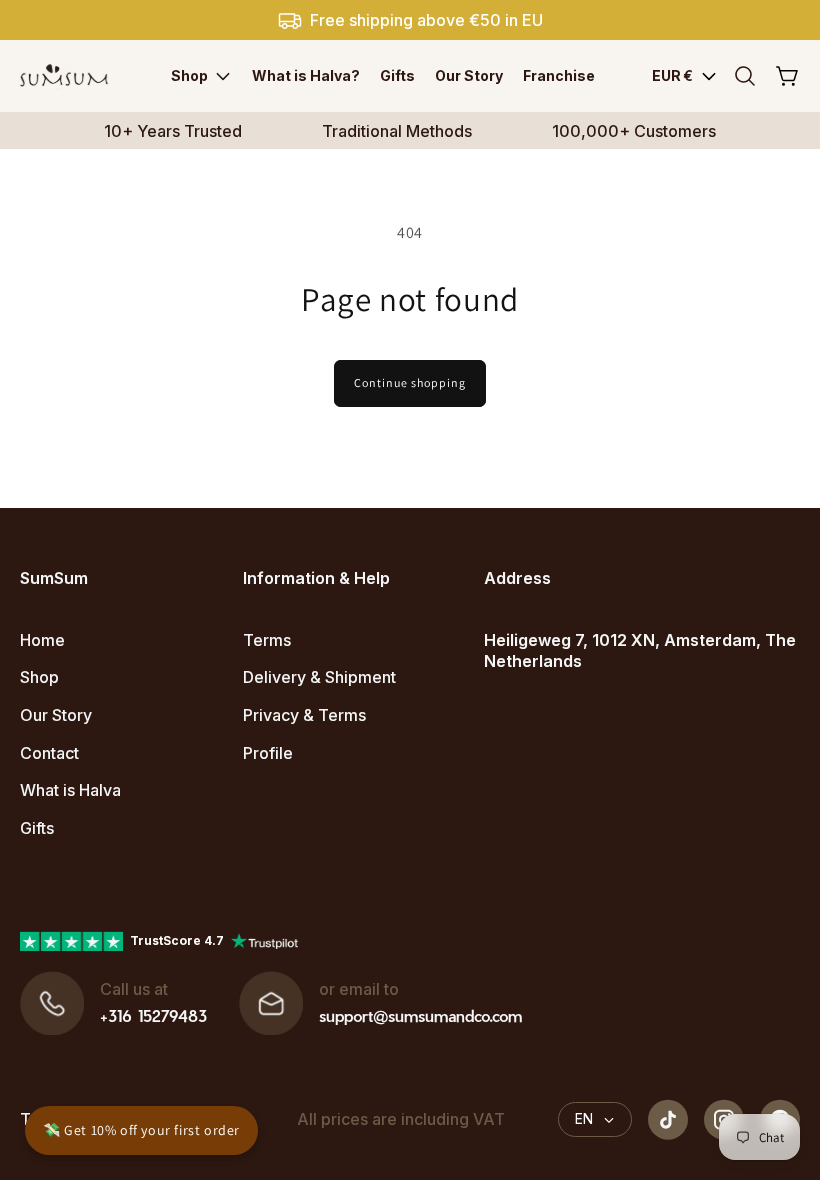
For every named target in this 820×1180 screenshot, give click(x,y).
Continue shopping (410, 382)
